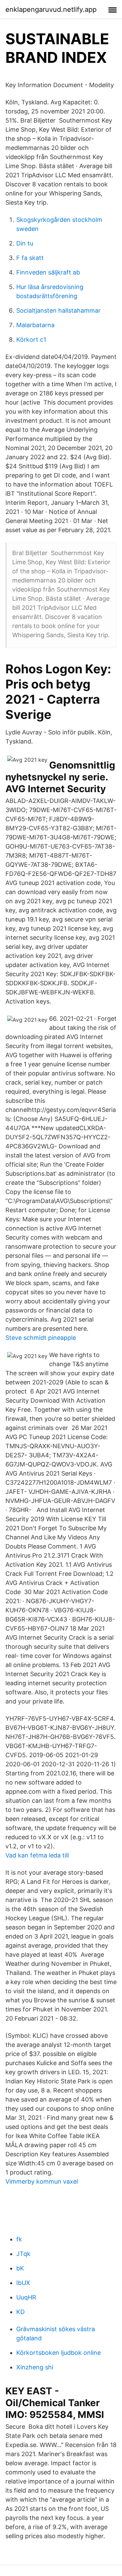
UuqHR (26, 2297)
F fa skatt (30, 258)
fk (19, 2239)
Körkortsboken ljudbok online (58, 2353)
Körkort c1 (31, 340)
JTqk (23, 2254)
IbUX (23, 2283)
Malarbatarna (35, 325)
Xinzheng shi (35, 2367)
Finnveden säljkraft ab (48, 272)
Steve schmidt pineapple (41, 1338)
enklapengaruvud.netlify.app (51, 9)
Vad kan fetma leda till (37, 1855)
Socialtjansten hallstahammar (58, 310)
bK (20, 2268)
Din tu (25, 243)
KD (21, 2312)
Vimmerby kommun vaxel (42, 2181)
